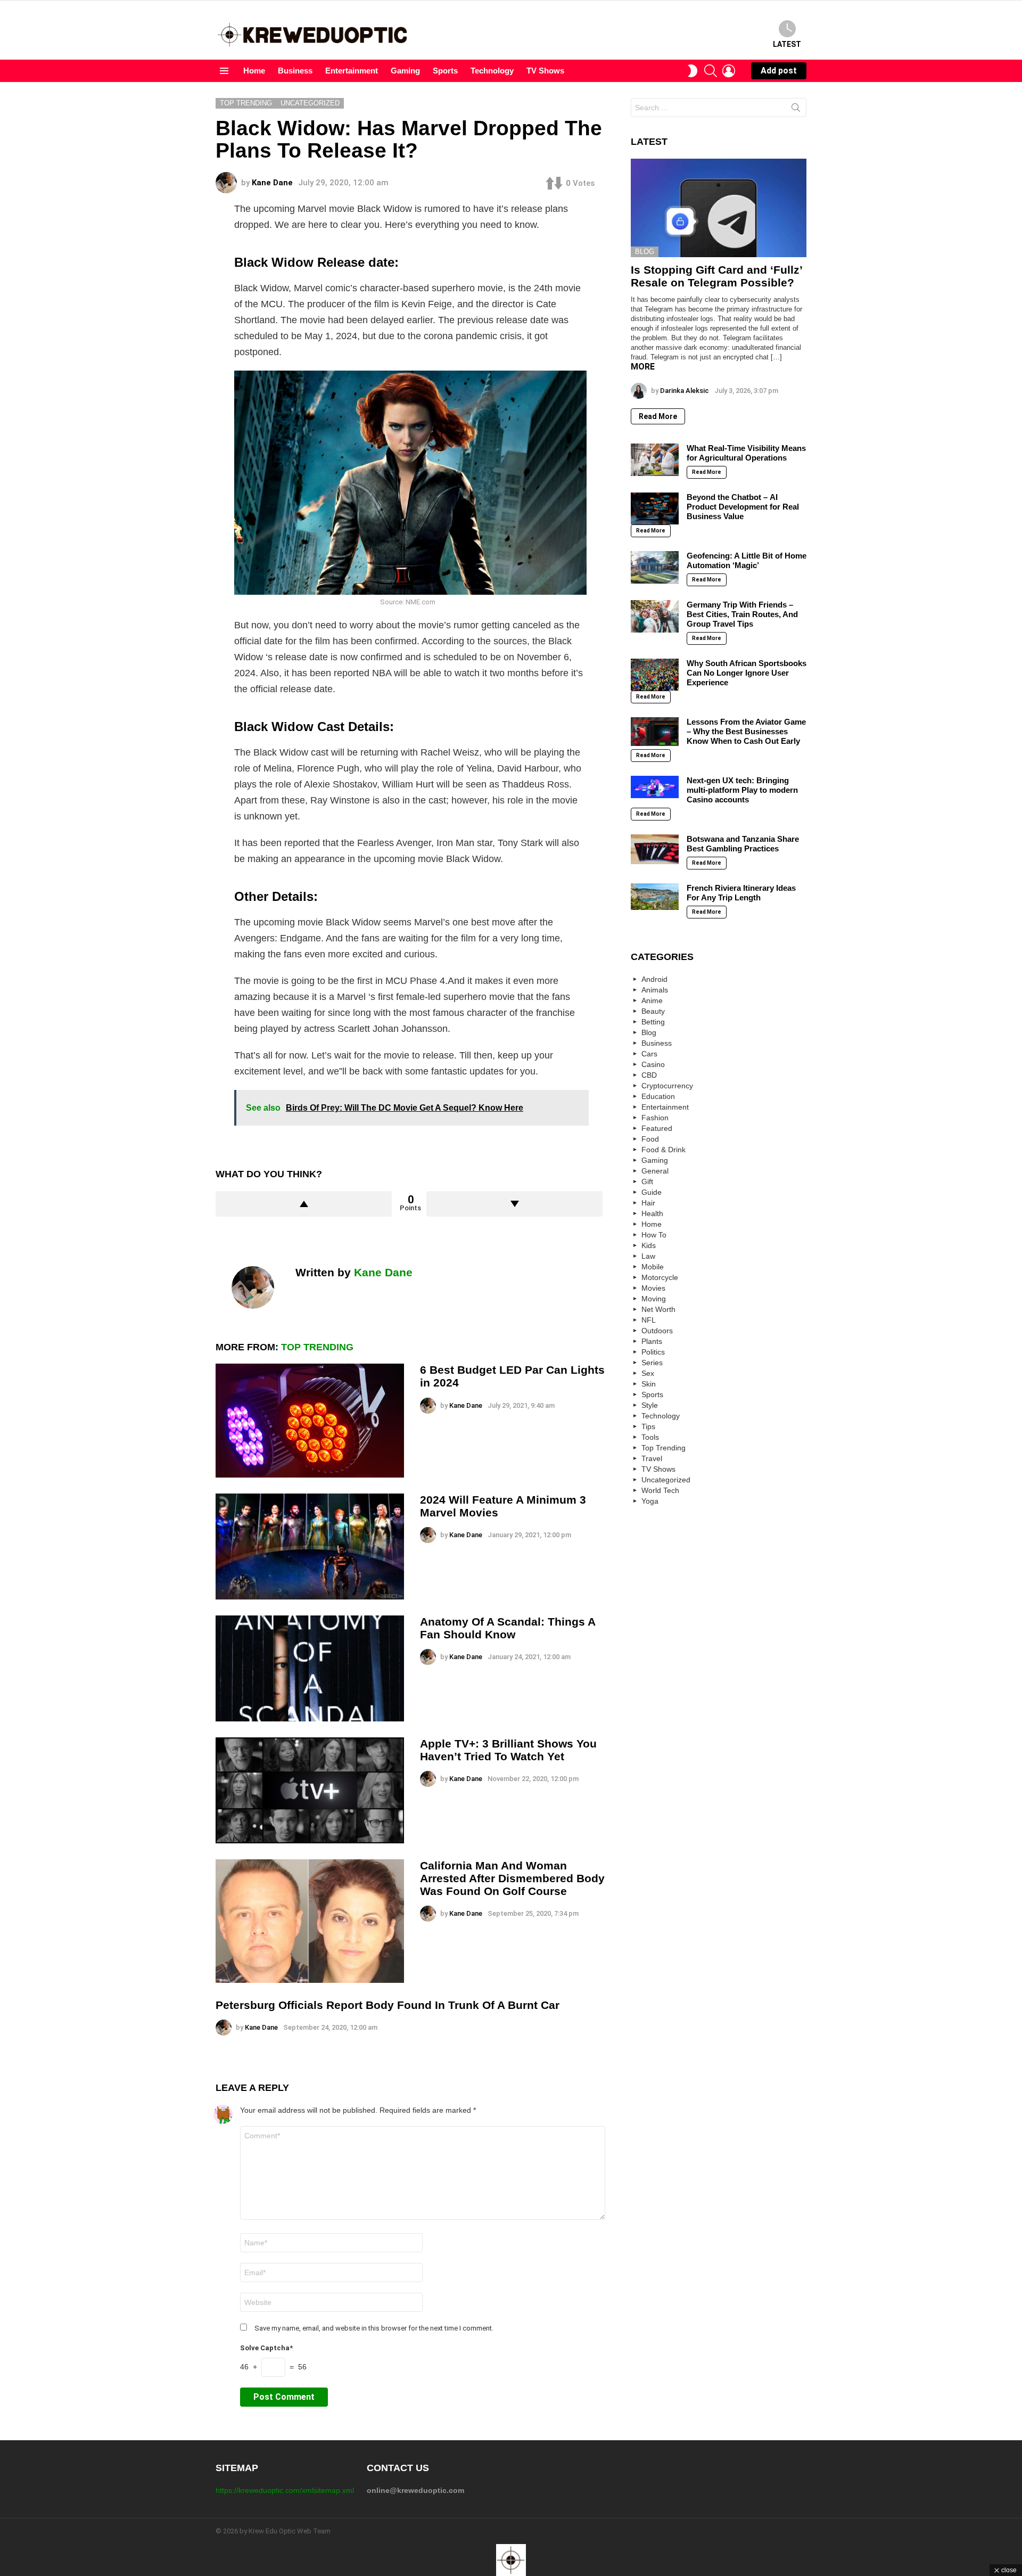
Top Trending (317, 1347)
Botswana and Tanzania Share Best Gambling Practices (743, 844)
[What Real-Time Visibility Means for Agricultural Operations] (655, 460)
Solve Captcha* (266, 2348)
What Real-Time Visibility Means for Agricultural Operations (746, 453)
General (655, 1171)
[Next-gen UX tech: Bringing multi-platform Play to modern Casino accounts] (655, 787)
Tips (648, 1426)
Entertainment (352, 71)
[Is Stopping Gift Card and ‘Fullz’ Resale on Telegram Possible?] (719, 208)
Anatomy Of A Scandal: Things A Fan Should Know (508, 1628)
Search (796, 110)
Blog (645, 252)
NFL (649, 1320)
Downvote (514, 1204)
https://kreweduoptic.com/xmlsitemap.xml (285, 2490)
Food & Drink (664, 1150)
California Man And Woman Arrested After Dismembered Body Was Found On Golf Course (512, 1878)
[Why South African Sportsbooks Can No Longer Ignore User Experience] (655, 675)
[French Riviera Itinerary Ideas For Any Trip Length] (655, 897)
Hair (648, 1203)
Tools (650, 1437)
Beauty (653, 1011)
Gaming (405, 71)
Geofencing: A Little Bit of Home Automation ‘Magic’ (747, 560)
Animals (655, 990)
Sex (648, 1373)
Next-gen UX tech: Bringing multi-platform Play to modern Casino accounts (742, 790)
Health (652, 1213)
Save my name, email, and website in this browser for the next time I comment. (374, 2328)
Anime (652, 1000)
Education (658, 1096)
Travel (652, 1458)
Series (652, 1363)
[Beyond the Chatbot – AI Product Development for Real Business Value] (655, 508)
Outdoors (657, 1331)
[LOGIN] (729, 71)
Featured (657, 1128)
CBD (649, 1075)
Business (295, 71)
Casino (653, 1064)
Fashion (655, 1118)
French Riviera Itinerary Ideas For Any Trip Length (741, 893)
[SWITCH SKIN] (693, 71)
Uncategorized (666, 1480)
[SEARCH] (711, 71)
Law (648, 1256)
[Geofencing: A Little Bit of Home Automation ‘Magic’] (655, 567)
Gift (647, 1182)
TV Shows (545, 71)
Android (654, 979)
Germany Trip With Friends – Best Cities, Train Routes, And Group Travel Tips (742, 614)
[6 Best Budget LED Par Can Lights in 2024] (310, 1420)
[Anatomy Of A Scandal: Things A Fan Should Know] (310, 1668)
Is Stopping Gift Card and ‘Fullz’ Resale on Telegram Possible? (716, 276)
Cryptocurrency (667, 1086)
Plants (652, 1341)
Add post (779, 71)
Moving (654, 1299)
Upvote (304, 1204)
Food (650, 1139)
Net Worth (658, 1309)
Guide (652, 1192)
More (643, 367)
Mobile (653, 1267)
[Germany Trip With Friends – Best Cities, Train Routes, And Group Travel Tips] (655, 616)
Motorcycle (660, 1277)
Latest (787, 44)
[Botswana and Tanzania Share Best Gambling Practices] (655, 849)
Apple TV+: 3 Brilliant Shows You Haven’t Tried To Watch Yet (508, 1750)
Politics (653, 1352)
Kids (649, 1245)
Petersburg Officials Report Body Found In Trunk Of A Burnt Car (388, 2005)
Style (650, 1405)
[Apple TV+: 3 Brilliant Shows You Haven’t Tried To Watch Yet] (310, 1790)
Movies (653, 1288)
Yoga (650, 1501)
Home (254, 71)
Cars (649, 1054)
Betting (653, 1022)
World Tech (660, 1490)
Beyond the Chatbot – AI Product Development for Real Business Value (743, 507)
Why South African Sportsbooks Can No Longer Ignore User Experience (747, 673)
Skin (649, 1384)
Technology (492, 71)
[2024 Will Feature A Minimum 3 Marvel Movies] (310, 1547)
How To (654, 1235)
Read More (658, 416)
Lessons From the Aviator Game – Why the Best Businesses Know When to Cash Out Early (746, 731)
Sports (445, 71)
